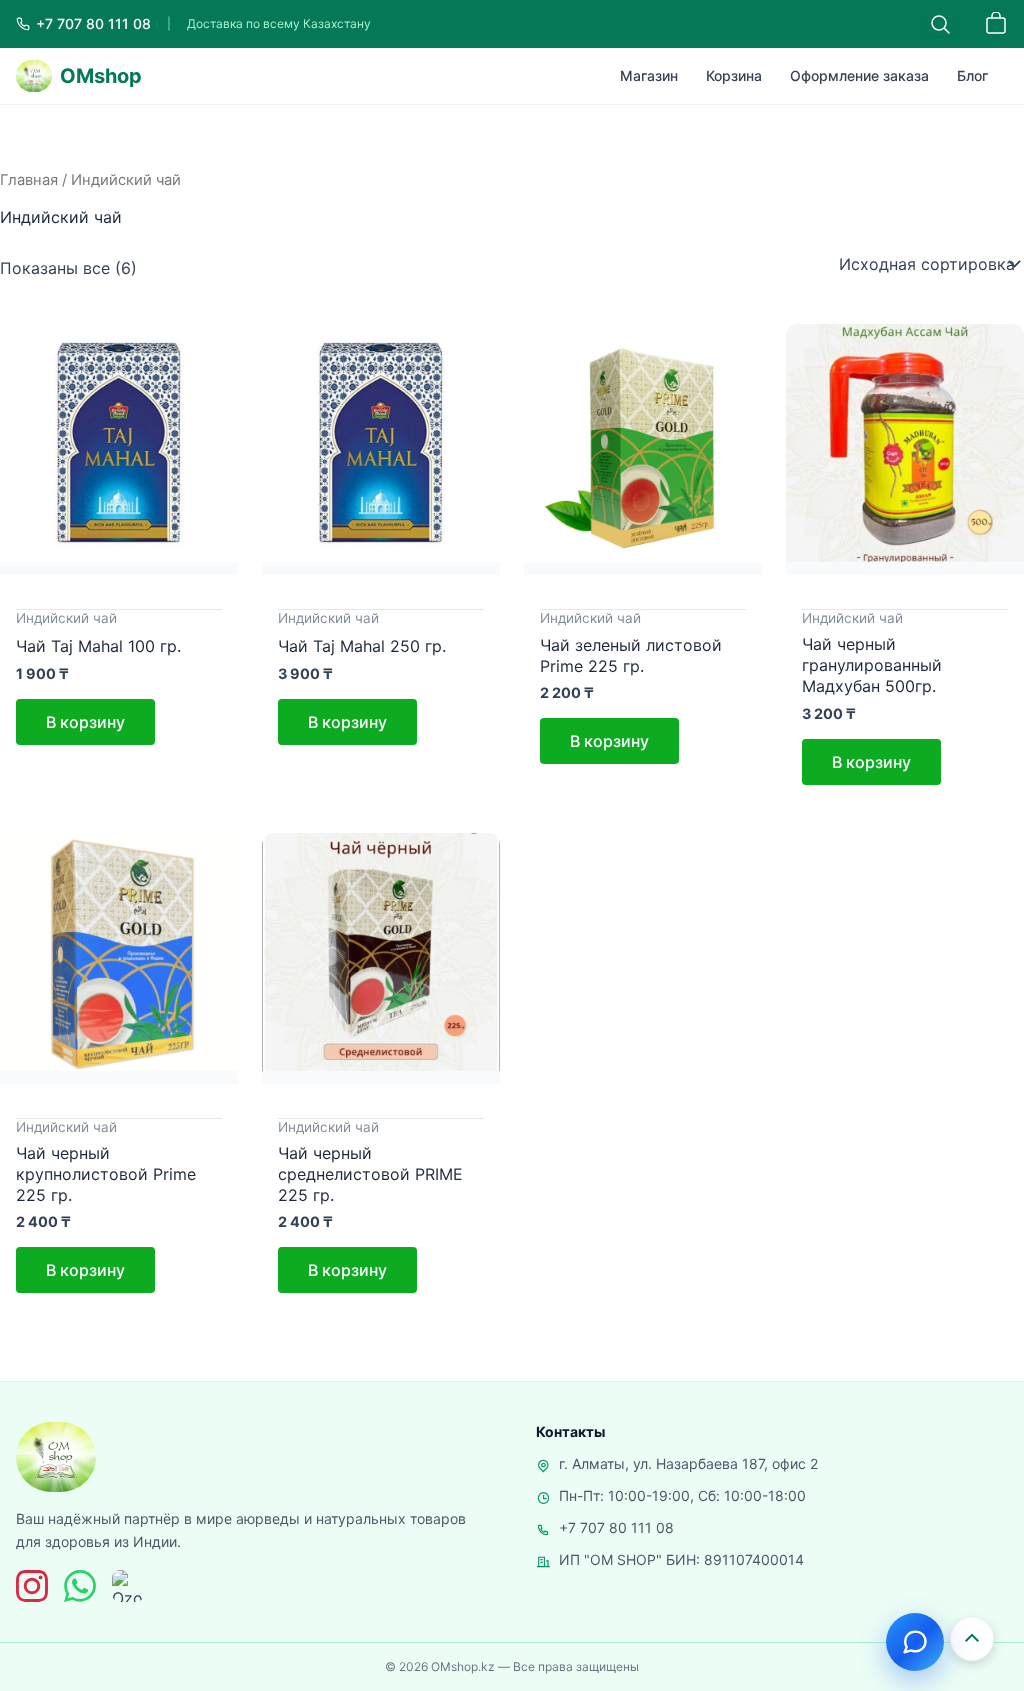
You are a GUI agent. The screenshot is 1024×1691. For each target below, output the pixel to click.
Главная (29, 180)
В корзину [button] (85, 722)
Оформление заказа (859, 75)
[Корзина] (996, 24)
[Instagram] (32, 1586)
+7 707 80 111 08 (616, 1527)
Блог (972, 75)
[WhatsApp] (80, 1586)
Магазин (649, 75)
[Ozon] (128, 1586)
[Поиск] (940, 24)
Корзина (734, 75)
